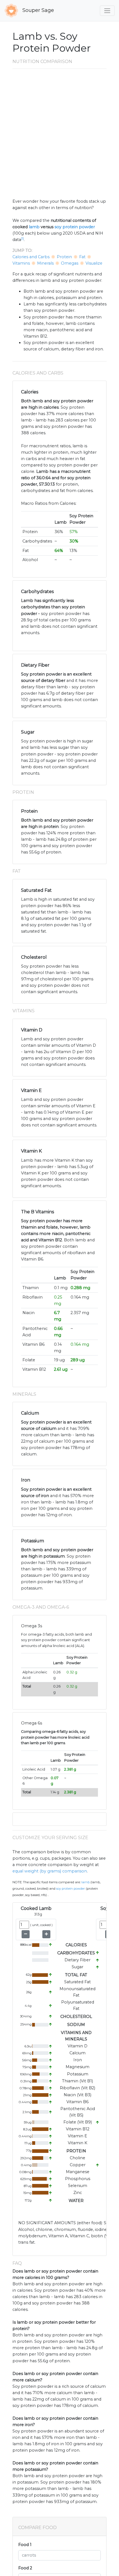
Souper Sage (37, 10)
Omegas (70, 263)
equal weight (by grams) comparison (50, 1871)
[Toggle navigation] (107, 11)
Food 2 (25, 2568)
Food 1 (25, 2545)
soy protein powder (75, 227)
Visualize (94, 263)
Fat (82, 257)
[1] (22, 239)
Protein (64, 257)
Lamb (86, 1882)
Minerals (45, 263)
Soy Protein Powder (71, 1889)
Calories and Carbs (31, 257)
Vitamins (21, 263)
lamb (34, 227)
